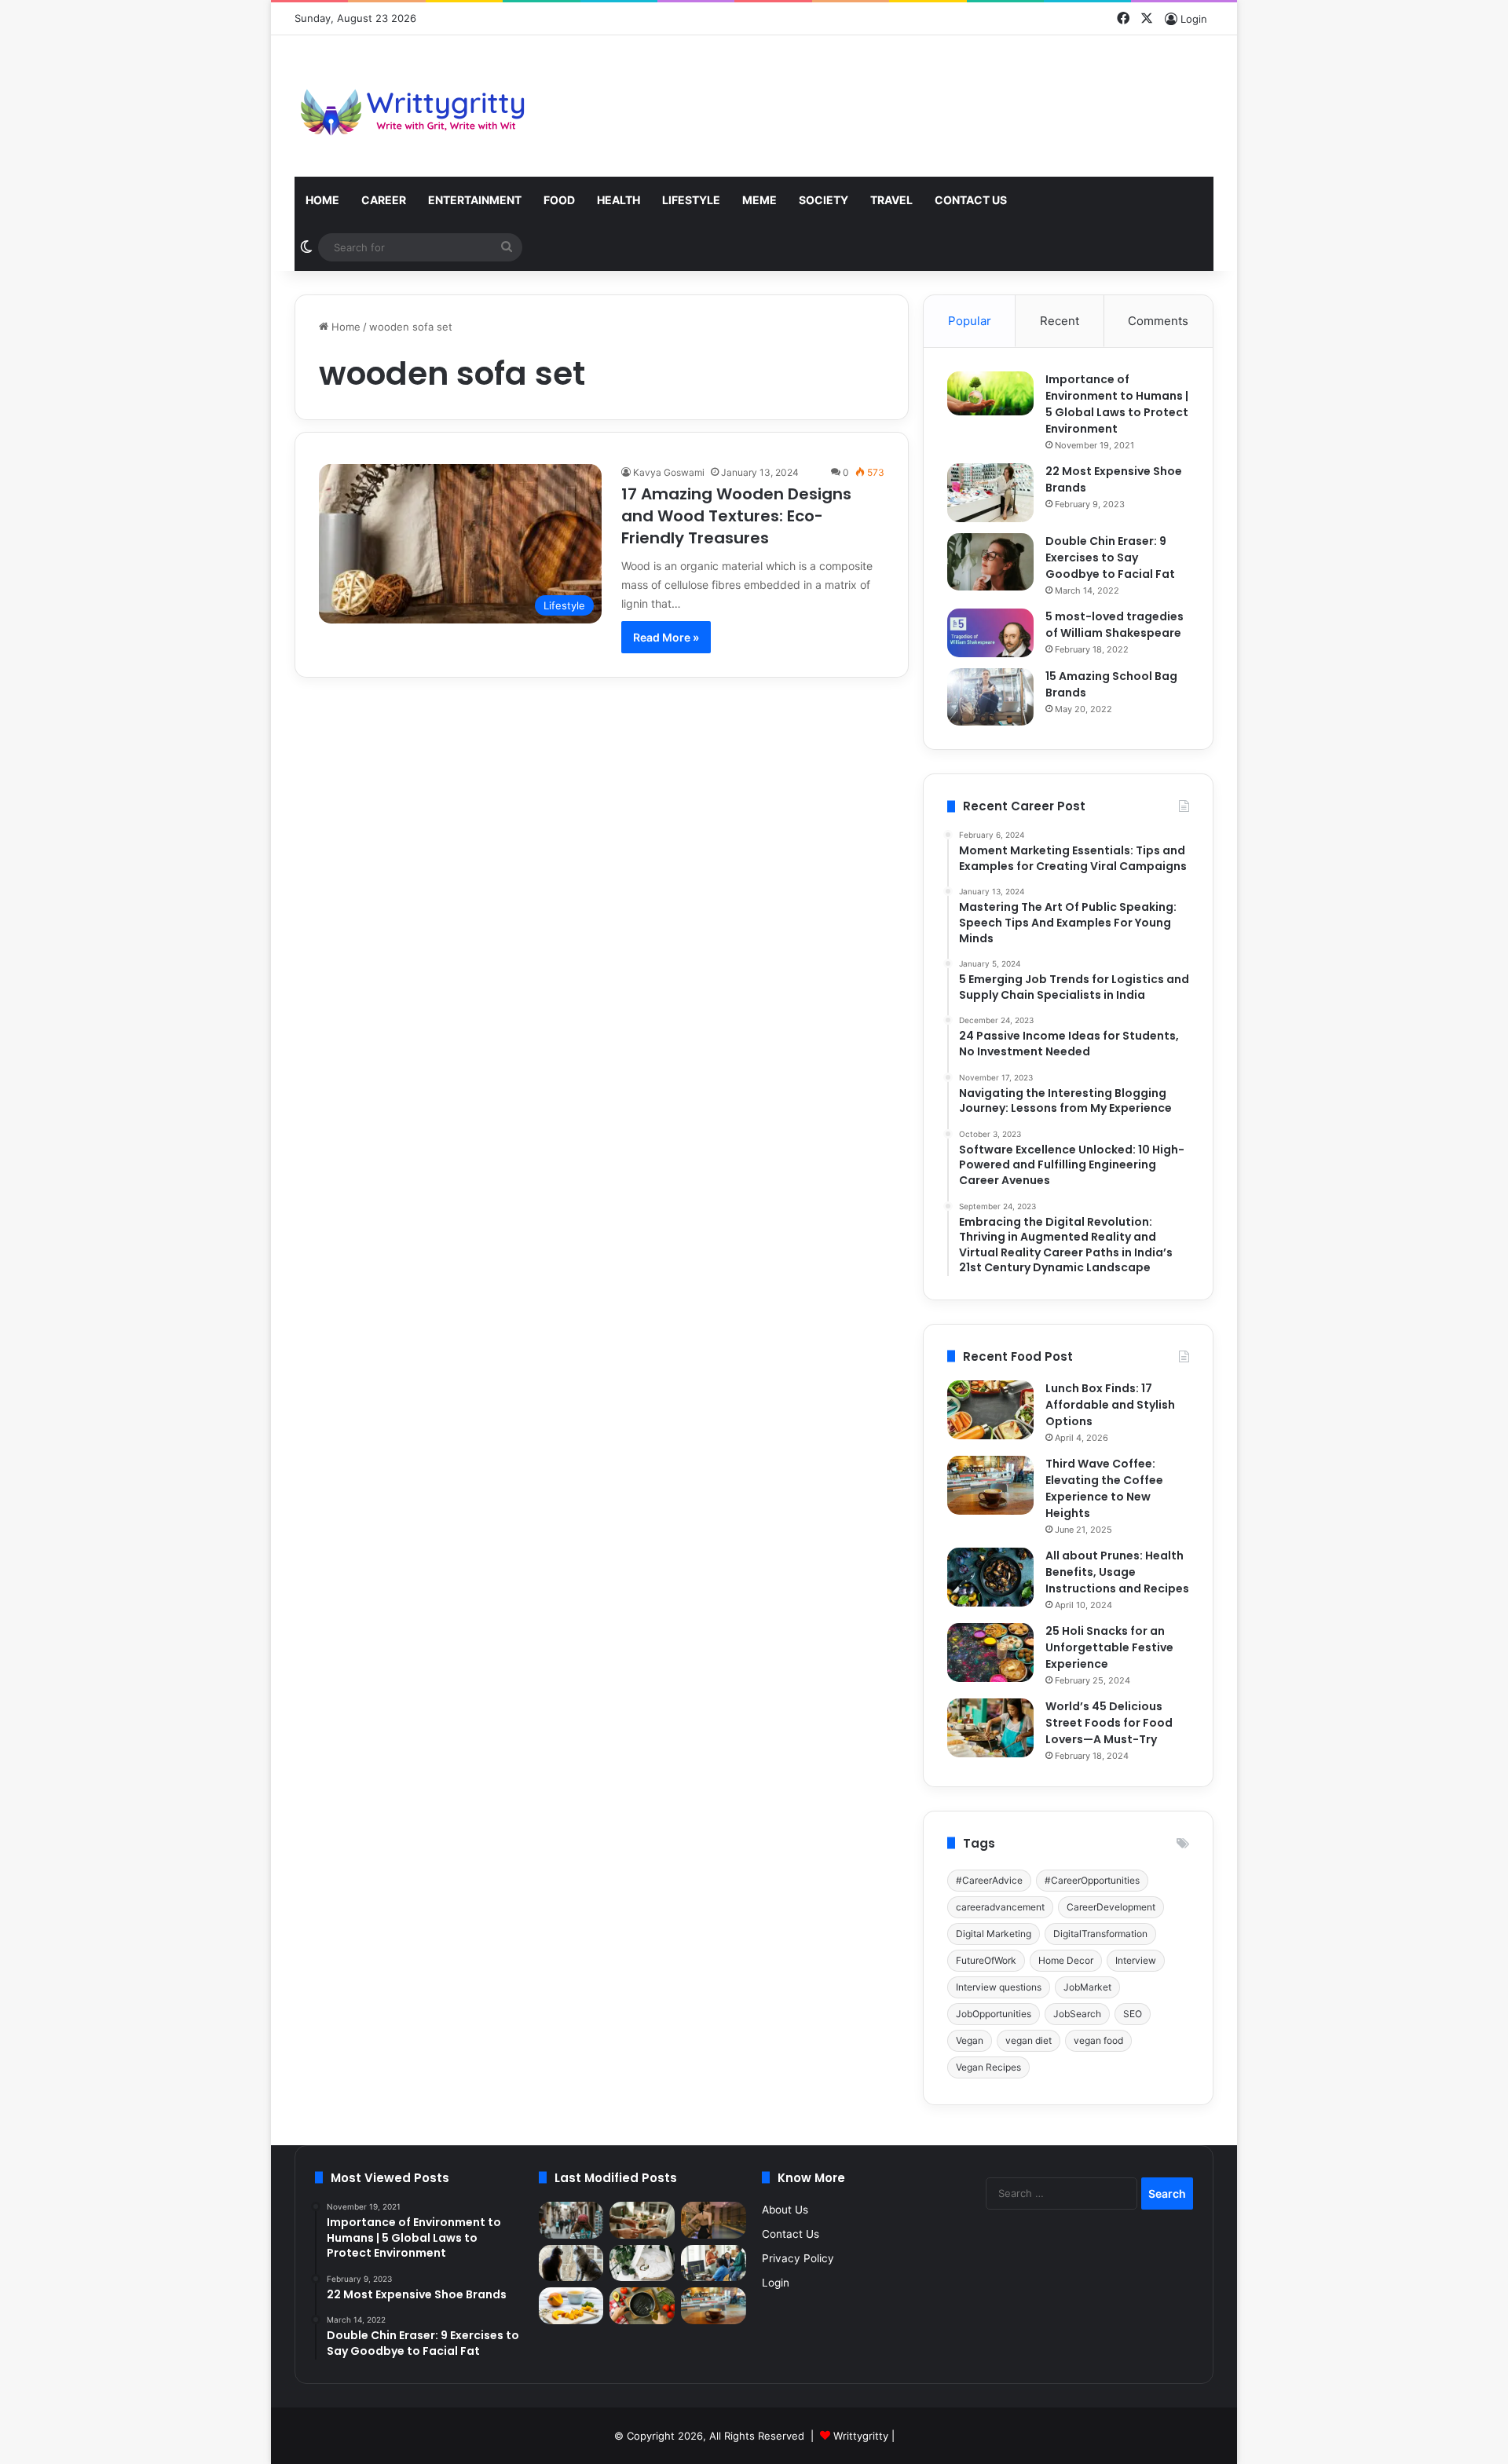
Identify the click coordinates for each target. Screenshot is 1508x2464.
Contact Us (971, 200)
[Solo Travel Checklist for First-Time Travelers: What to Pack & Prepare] (571, 2220)
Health (619, 200)
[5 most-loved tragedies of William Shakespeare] (990, 633)
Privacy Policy (798, 2258)
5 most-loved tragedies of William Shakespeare (1115, 625)
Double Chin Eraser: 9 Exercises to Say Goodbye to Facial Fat (1110, 558)
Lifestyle (691, 200)
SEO (1133, 2014)
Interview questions (999, 1987)
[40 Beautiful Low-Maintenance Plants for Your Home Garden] (642, 2263)
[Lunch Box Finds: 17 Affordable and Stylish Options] (990, 1410)
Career (384, 200)
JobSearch (1077, 2014)
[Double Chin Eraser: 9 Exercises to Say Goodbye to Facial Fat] (990, 562)
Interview (1136, 1960)
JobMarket (1087, 1987)
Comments (1158, 321)
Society (824, 200)
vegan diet (1029, 2040)
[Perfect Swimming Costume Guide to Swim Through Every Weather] (714, 2220)
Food (559, 200)
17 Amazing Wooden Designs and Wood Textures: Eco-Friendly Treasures (736, 516)
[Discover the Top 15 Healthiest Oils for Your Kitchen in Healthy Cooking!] (642, 2306)
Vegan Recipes (988, 2067)
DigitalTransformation (1100, 1934)
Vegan (970, 2040)
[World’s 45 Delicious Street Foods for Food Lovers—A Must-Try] (990, 1728)
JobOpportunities (994, 2014)
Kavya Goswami (669, 472)
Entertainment (475, 200)
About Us (785, 2210)
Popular (970, 321)
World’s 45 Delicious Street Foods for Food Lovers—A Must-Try (1109, 1723)
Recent (1060, 321)
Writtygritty (861, 2436)
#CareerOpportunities (1092, 1880)
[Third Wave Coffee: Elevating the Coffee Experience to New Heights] (990, 1485)
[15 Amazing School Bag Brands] (990, 697)
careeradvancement (1000, 1907)
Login (776, 2283)
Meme (759, 200)
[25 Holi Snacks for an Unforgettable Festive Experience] (990, 1652)
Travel (891, 200)
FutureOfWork (986, 1960)
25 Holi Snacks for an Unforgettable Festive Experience (1109, 1647)
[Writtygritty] (412, 106)
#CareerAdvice (989, 1880)
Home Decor (1066, 1960)
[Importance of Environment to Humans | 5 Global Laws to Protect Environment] (990, 393)
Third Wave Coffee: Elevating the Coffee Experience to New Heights (1104, 1488)
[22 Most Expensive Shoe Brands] (990, 493)
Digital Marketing (994, 1934)
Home (322, 200)
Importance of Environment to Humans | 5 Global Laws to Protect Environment (1117, 404)
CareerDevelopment (1111, 1907)
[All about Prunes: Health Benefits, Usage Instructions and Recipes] (990, 1577)
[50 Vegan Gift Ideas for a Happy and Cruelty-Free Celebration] (642, 2220)
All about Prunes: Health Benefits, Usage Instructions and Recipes (1117, 1572)
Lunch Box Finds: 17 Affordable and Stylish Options (1110, 1405)
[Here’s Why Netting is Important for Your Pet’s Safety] (571, 2263)
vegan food (1098, 2040)
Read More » (666, 637)
